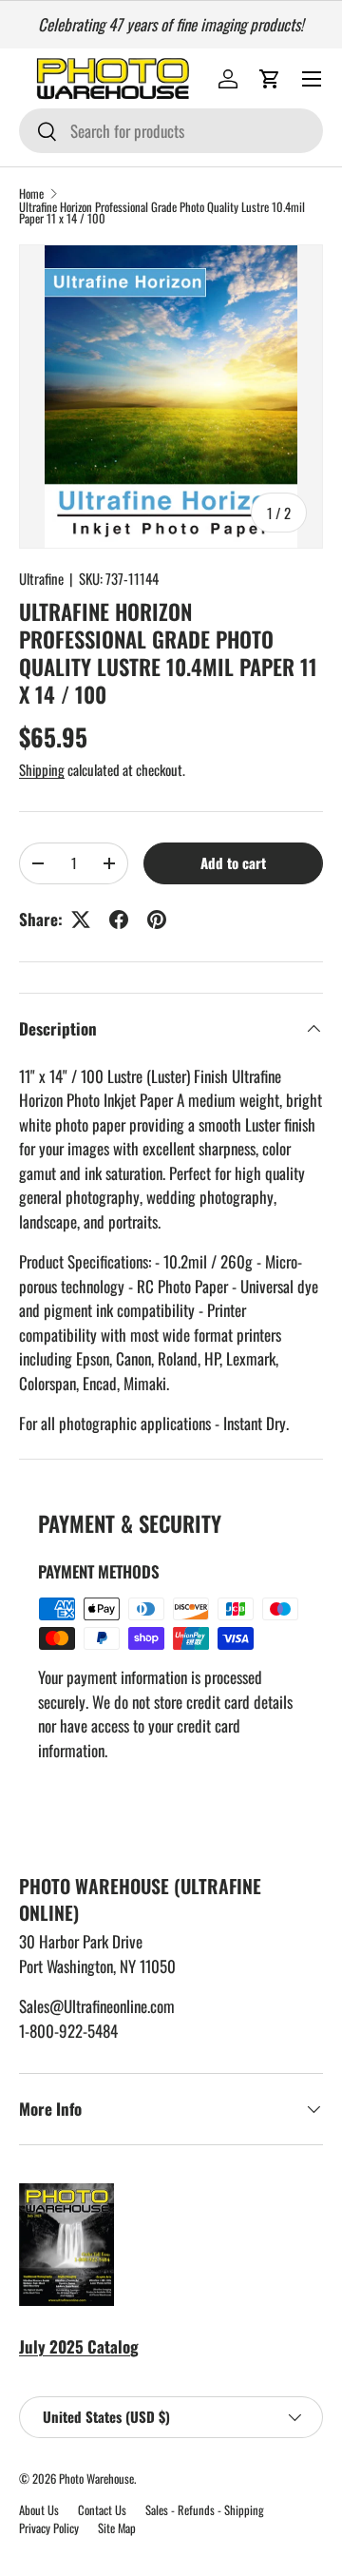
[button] (270, 79)
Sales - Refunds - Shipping (205, 2510)
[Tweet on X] (81, 920)
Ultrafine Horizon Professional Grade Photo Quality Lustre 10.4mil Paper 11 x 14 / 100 (162, 214)
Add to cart (233, 862)
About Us (39, 2510)
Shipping (42, 769)
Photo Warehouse (96, 2479)
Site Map (117, 2528)
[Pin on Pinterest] (157, 920)
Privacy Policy (49, 2528)
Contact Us (102, 2510)
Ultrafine (41, 578)
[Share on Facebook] (119, 920)
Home (31, 194)
